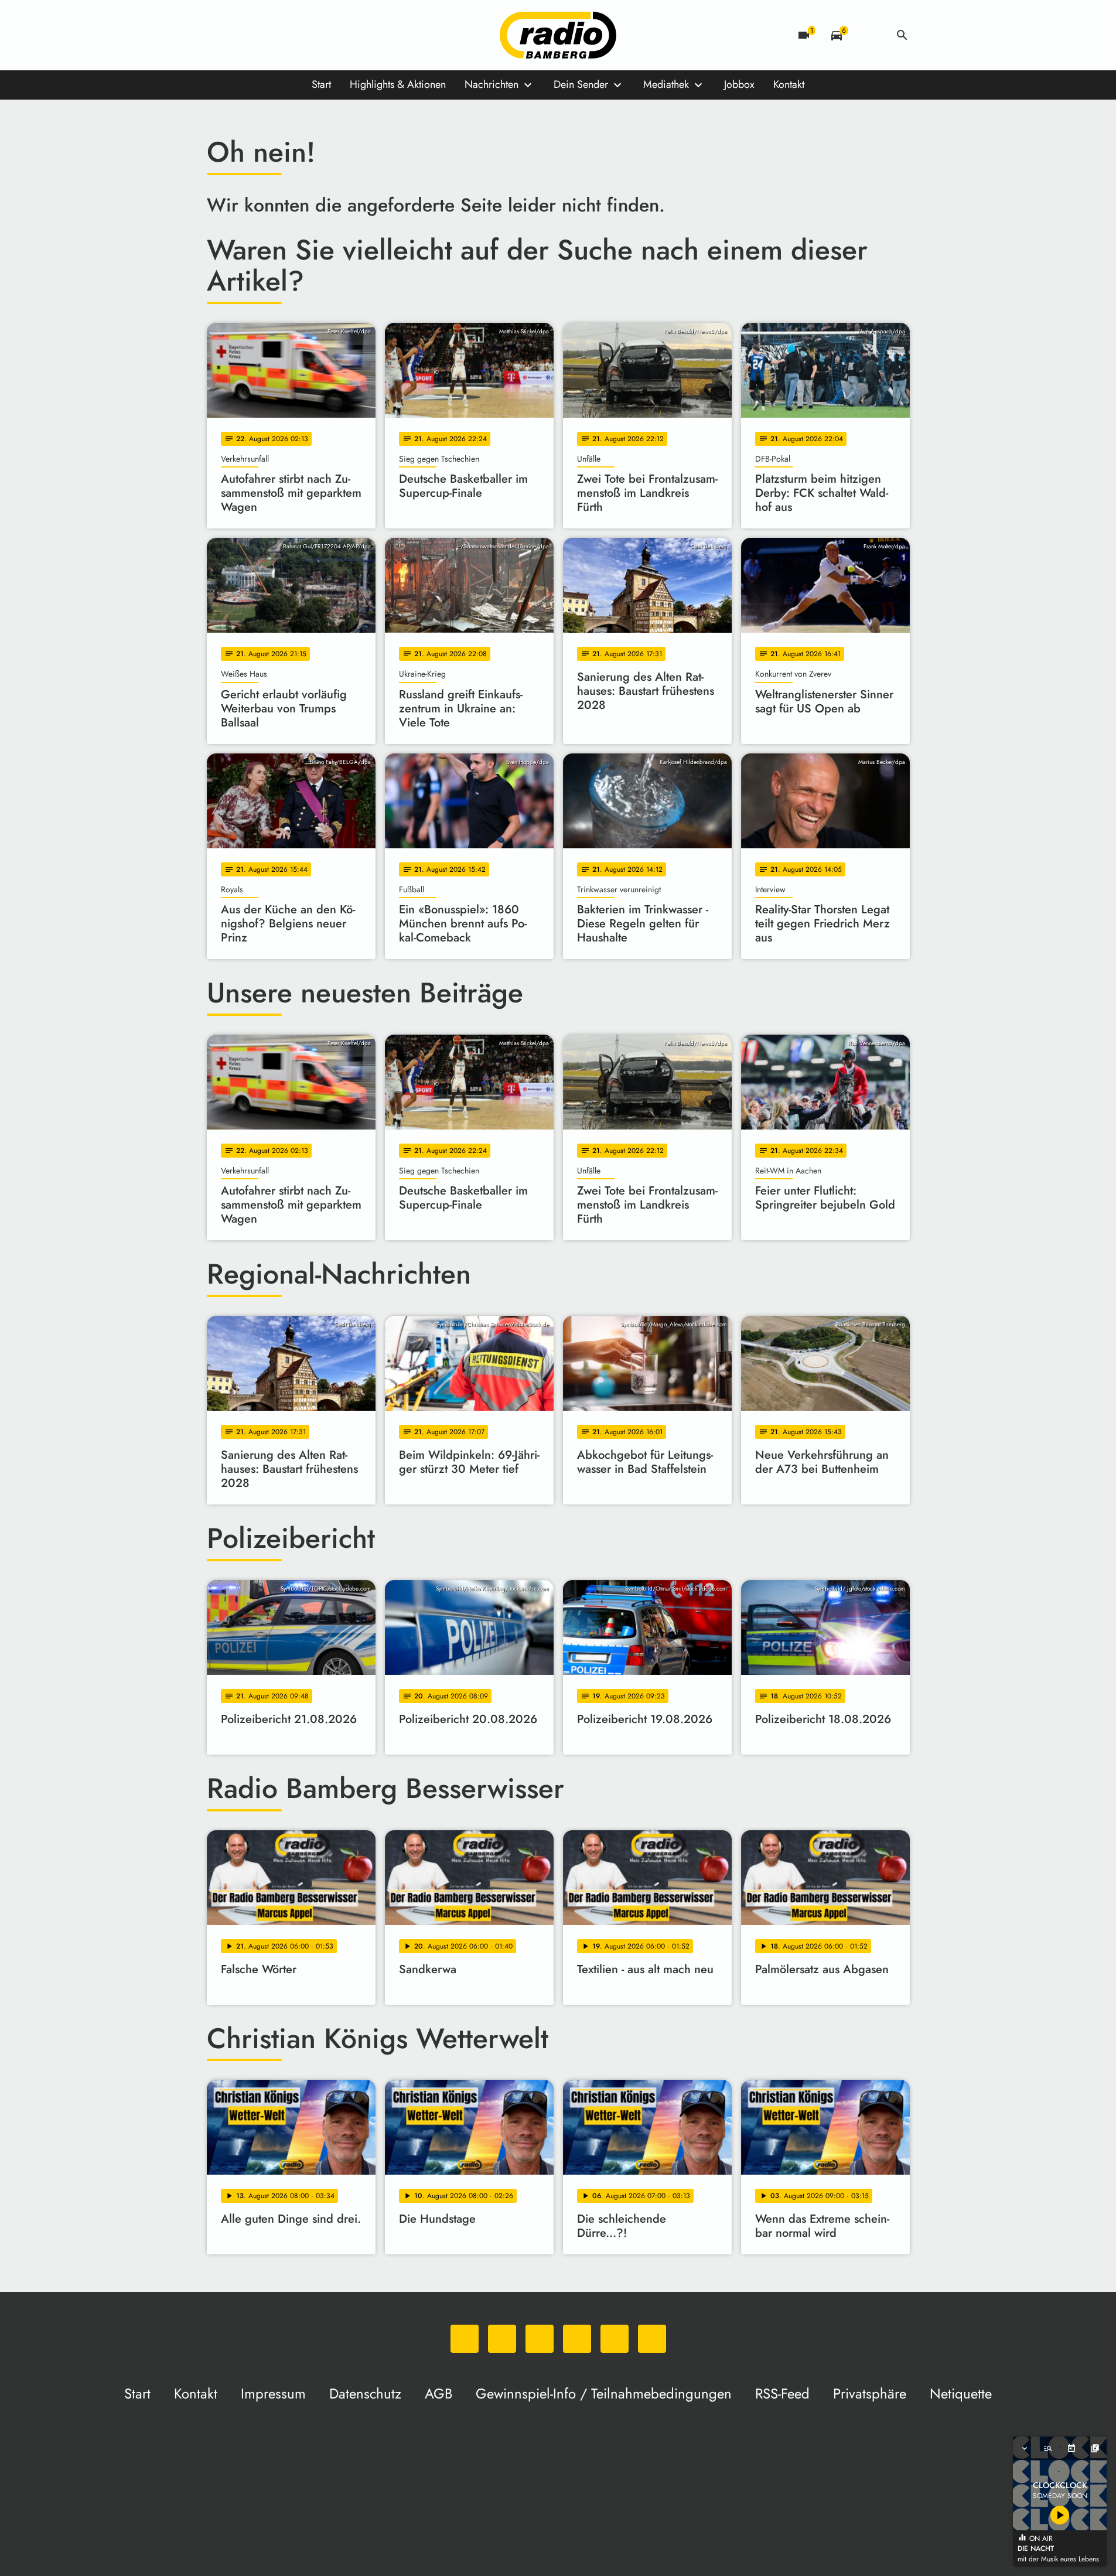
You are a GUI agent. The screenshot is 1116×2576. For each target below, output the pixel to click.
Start (321, 84)
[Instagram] (265, 35)
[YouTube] (289, 35)
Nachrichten (492, 84)
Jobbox (739, 84)
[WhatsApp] (219, 35)
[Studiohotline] (336, 35)
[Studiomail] (312, 35)
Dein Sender (581, 84)
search (902, 35)
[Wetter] (869, 35)
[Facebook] (242, 35)
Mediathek (666, 84)
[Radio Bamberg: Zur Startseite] (558, 35)
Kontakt (789, 84)
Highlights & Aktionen (398, 84)
